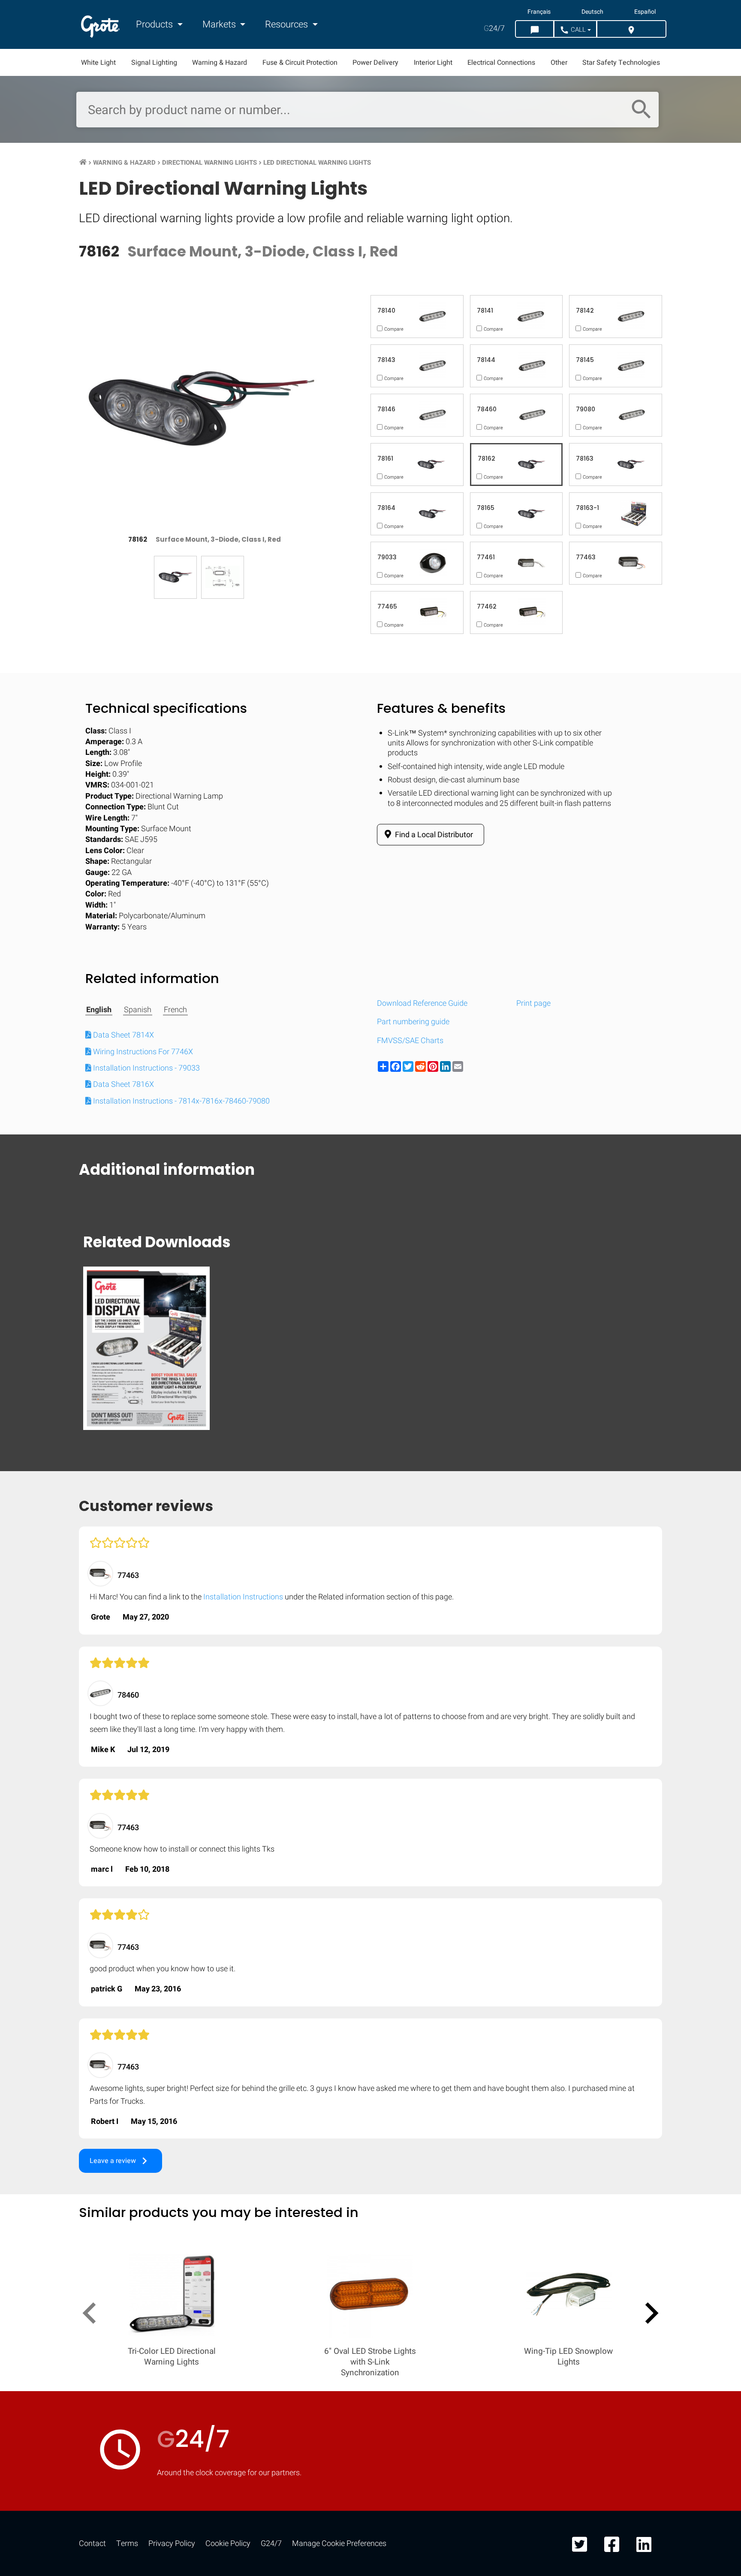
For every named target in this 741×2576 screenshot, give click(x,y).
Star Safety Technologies (621, 63)
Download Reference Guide (422, 1003)
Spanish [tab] (138, 1010)
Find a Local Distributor (433, 835)
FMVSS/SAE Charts (410, 1041)
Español (645, 12)
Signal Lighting (154, 63)
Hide (710, 1122)
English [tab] (99, 1010)
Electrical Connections (501, 63)
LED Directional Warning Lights (317, 163)
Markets (220, 24)
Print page (533, 1003)
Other (559, 63)
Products (155, 24)
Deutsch (592, 12)
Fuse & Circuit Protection (300, 63)
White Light (98, 63)
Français (539, 12)
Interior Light (433, 63)
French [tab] (175, 1010)
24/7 (494, 29)
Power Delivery (375, 63)
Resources (288, 24)
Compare (370, 1386)
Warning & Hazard (220, 63)
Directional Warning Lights (209, 163)
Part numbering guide (413, 1022)
